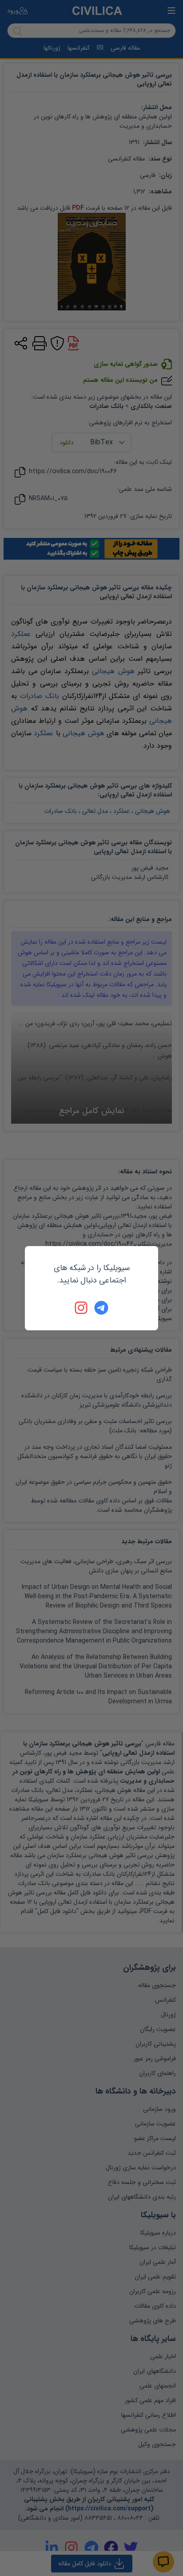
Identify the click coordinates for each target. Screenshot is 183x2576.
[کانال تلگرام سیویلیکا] (101, 1308)
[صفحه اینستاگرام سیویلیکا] (82, 1308)
